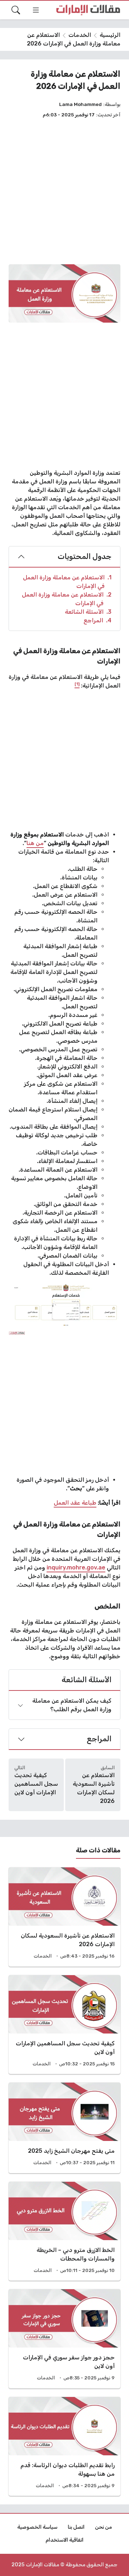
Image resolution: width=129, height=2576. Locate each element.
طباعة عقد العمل (75, 1503)
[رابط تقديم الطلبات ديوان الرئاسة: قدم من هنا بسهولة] (64, 2447)
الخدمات (80, 35)
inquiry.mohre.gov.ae (76, 1567)
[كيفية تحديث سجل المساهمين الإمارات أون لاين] (64, 2025)
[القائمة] (36, 10)
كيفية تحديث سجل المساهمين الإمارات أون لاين (36, 1784)
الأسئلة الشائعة (88, 612)
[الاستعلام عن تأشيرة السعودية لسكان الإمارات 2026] (64, 1917)
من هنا (35, 843)
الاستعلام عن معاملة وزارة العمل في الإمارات (67, 582)
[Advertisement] (64, 191)
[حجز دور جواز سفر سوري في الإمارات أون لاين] (64, 2339)
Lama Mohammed (80, 104)
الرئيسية (110, 35)
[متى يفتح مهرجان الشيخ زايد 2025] (64, 2128)
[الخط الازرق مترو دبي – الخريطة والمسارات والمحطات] (64, 2231)
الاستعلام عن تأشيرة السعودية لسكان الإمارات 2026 (94, 1788)
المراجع (97, 620)
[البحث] (16, 10)
